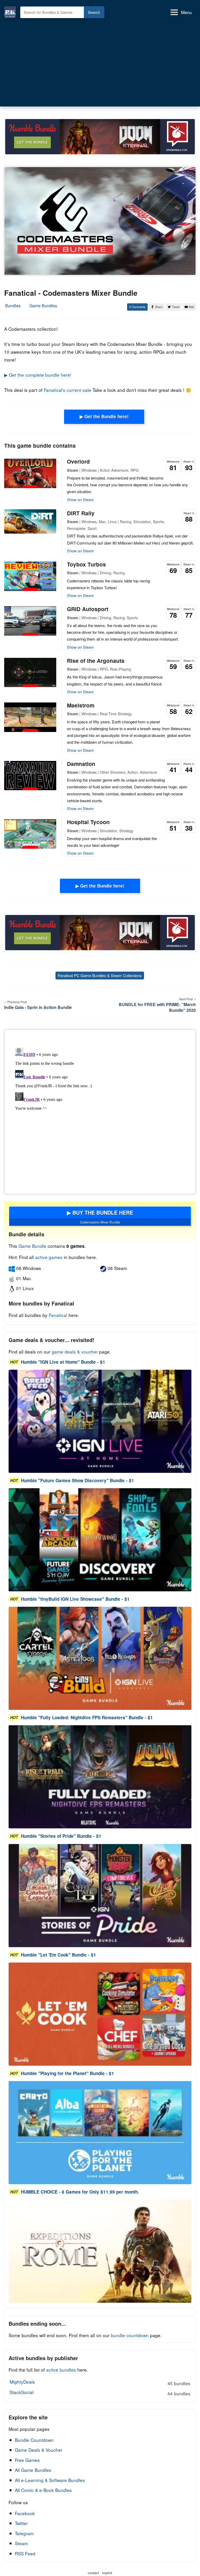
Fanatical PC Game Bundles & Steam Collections (100, 975)
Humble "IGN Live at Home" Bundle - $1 (63, 1362)
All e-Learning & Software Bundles (50, 2480)
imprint (107, 2573)
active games (49, 1257)
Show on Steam (80, 500)
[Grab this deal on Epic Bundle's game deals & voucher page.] (100, 1421)
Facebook (25, 2513)
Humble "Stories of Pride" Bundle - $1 (61, 1836)
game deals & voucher (75, 1352)
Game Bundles (43, 306)
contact (93, 2573)
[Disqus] (100, 1111)
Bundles (13, 306)
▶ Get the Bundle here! (104, 416)
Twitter (21, 2523)
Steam (21, 2543)
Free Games (27, 2460)
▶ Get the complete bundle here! (38, 375)
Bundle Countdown (34, 2440)
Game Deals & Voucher (39, 2450)
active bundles (61, 2370)
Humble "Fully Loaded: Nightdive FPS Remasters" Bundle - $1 (87, 1717)
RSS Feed (25, 2553)
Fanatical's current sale (67, 390)
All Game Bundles (33, 2470)
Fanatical (58, 1315)
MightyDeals (100, 2382)
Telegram (24, 2533)
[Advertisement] (100, 63)
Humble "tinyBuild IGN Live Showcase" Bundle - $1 (75, 1599)
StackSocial (100, 2393)
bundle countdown (130, 2335)
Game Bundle (33, 1246)
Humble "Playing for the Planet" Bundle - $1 (67, 2073)
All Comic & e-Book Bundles (43, 2490)
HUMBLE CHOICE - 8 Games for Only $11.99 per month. (80, 2192)
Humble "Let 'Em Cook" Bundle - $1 (58, 1955)
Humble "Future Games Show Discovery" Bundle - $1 (77, 1480)
